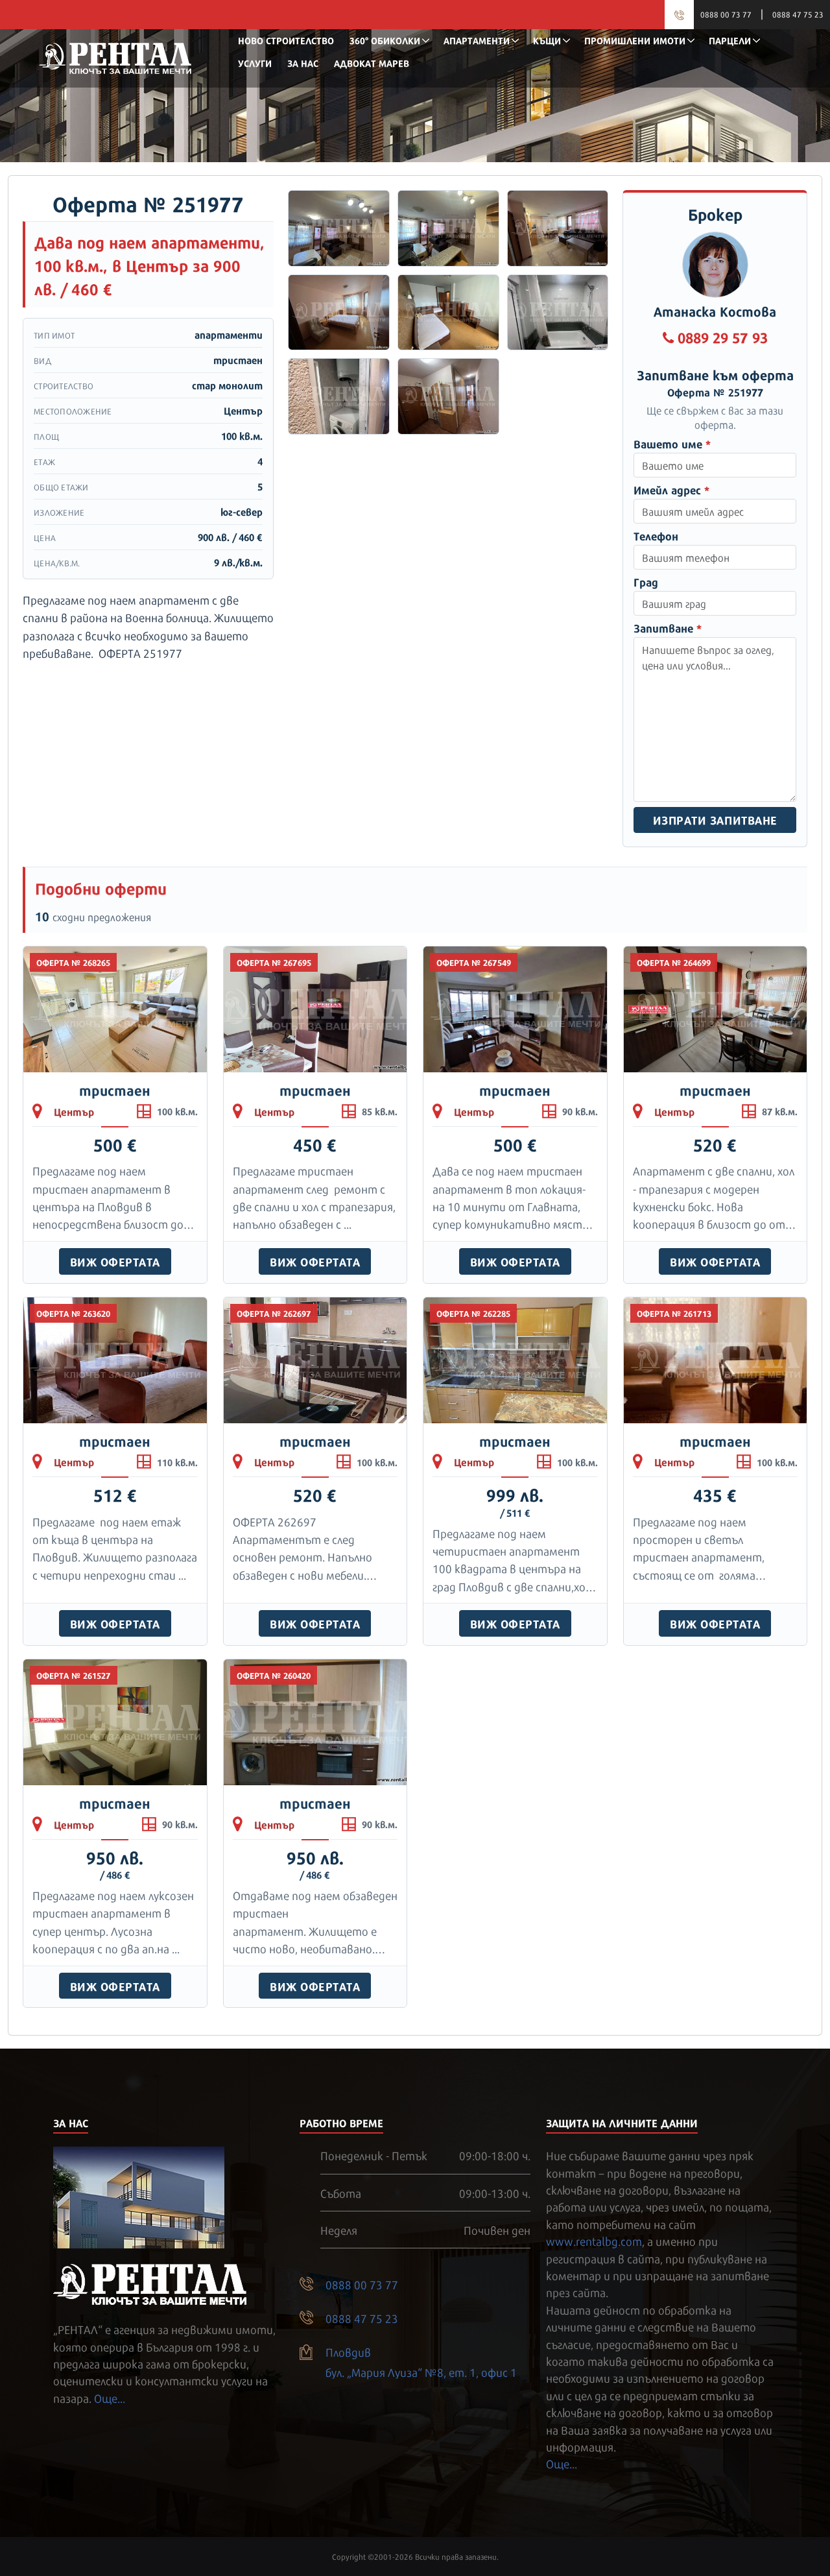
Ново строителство (286, 40)
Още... (110, 2398)
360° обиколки (385, 40)
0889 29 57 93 (723, 336)
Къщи (547, 40)
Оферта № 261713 (674, 1313)
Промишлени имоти (635, 40)
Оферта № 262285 (473, 1313)
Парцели (730, 40)
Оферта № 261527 (74, 1675)
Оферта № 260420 (274, 1675)
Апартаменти (477, 40)
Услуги (255, 63)
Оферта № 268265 (73, 962)
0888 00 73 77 (726, 14)
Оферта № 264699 (674, 962)
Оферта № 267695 (274, 962)
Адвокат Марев (372, 63)
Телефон (656, 536)
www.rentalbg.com (594, 2241)
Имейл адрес (671, 489)
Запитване (668, 628)
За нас (303, 63)
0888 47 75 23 (798, 14)
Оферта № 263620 (73, 1313)
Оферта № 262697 (274, 1313)
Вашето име (672, 443)
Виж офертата (115, 1261)
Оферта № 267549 (474, 962)
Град (646, 582)
